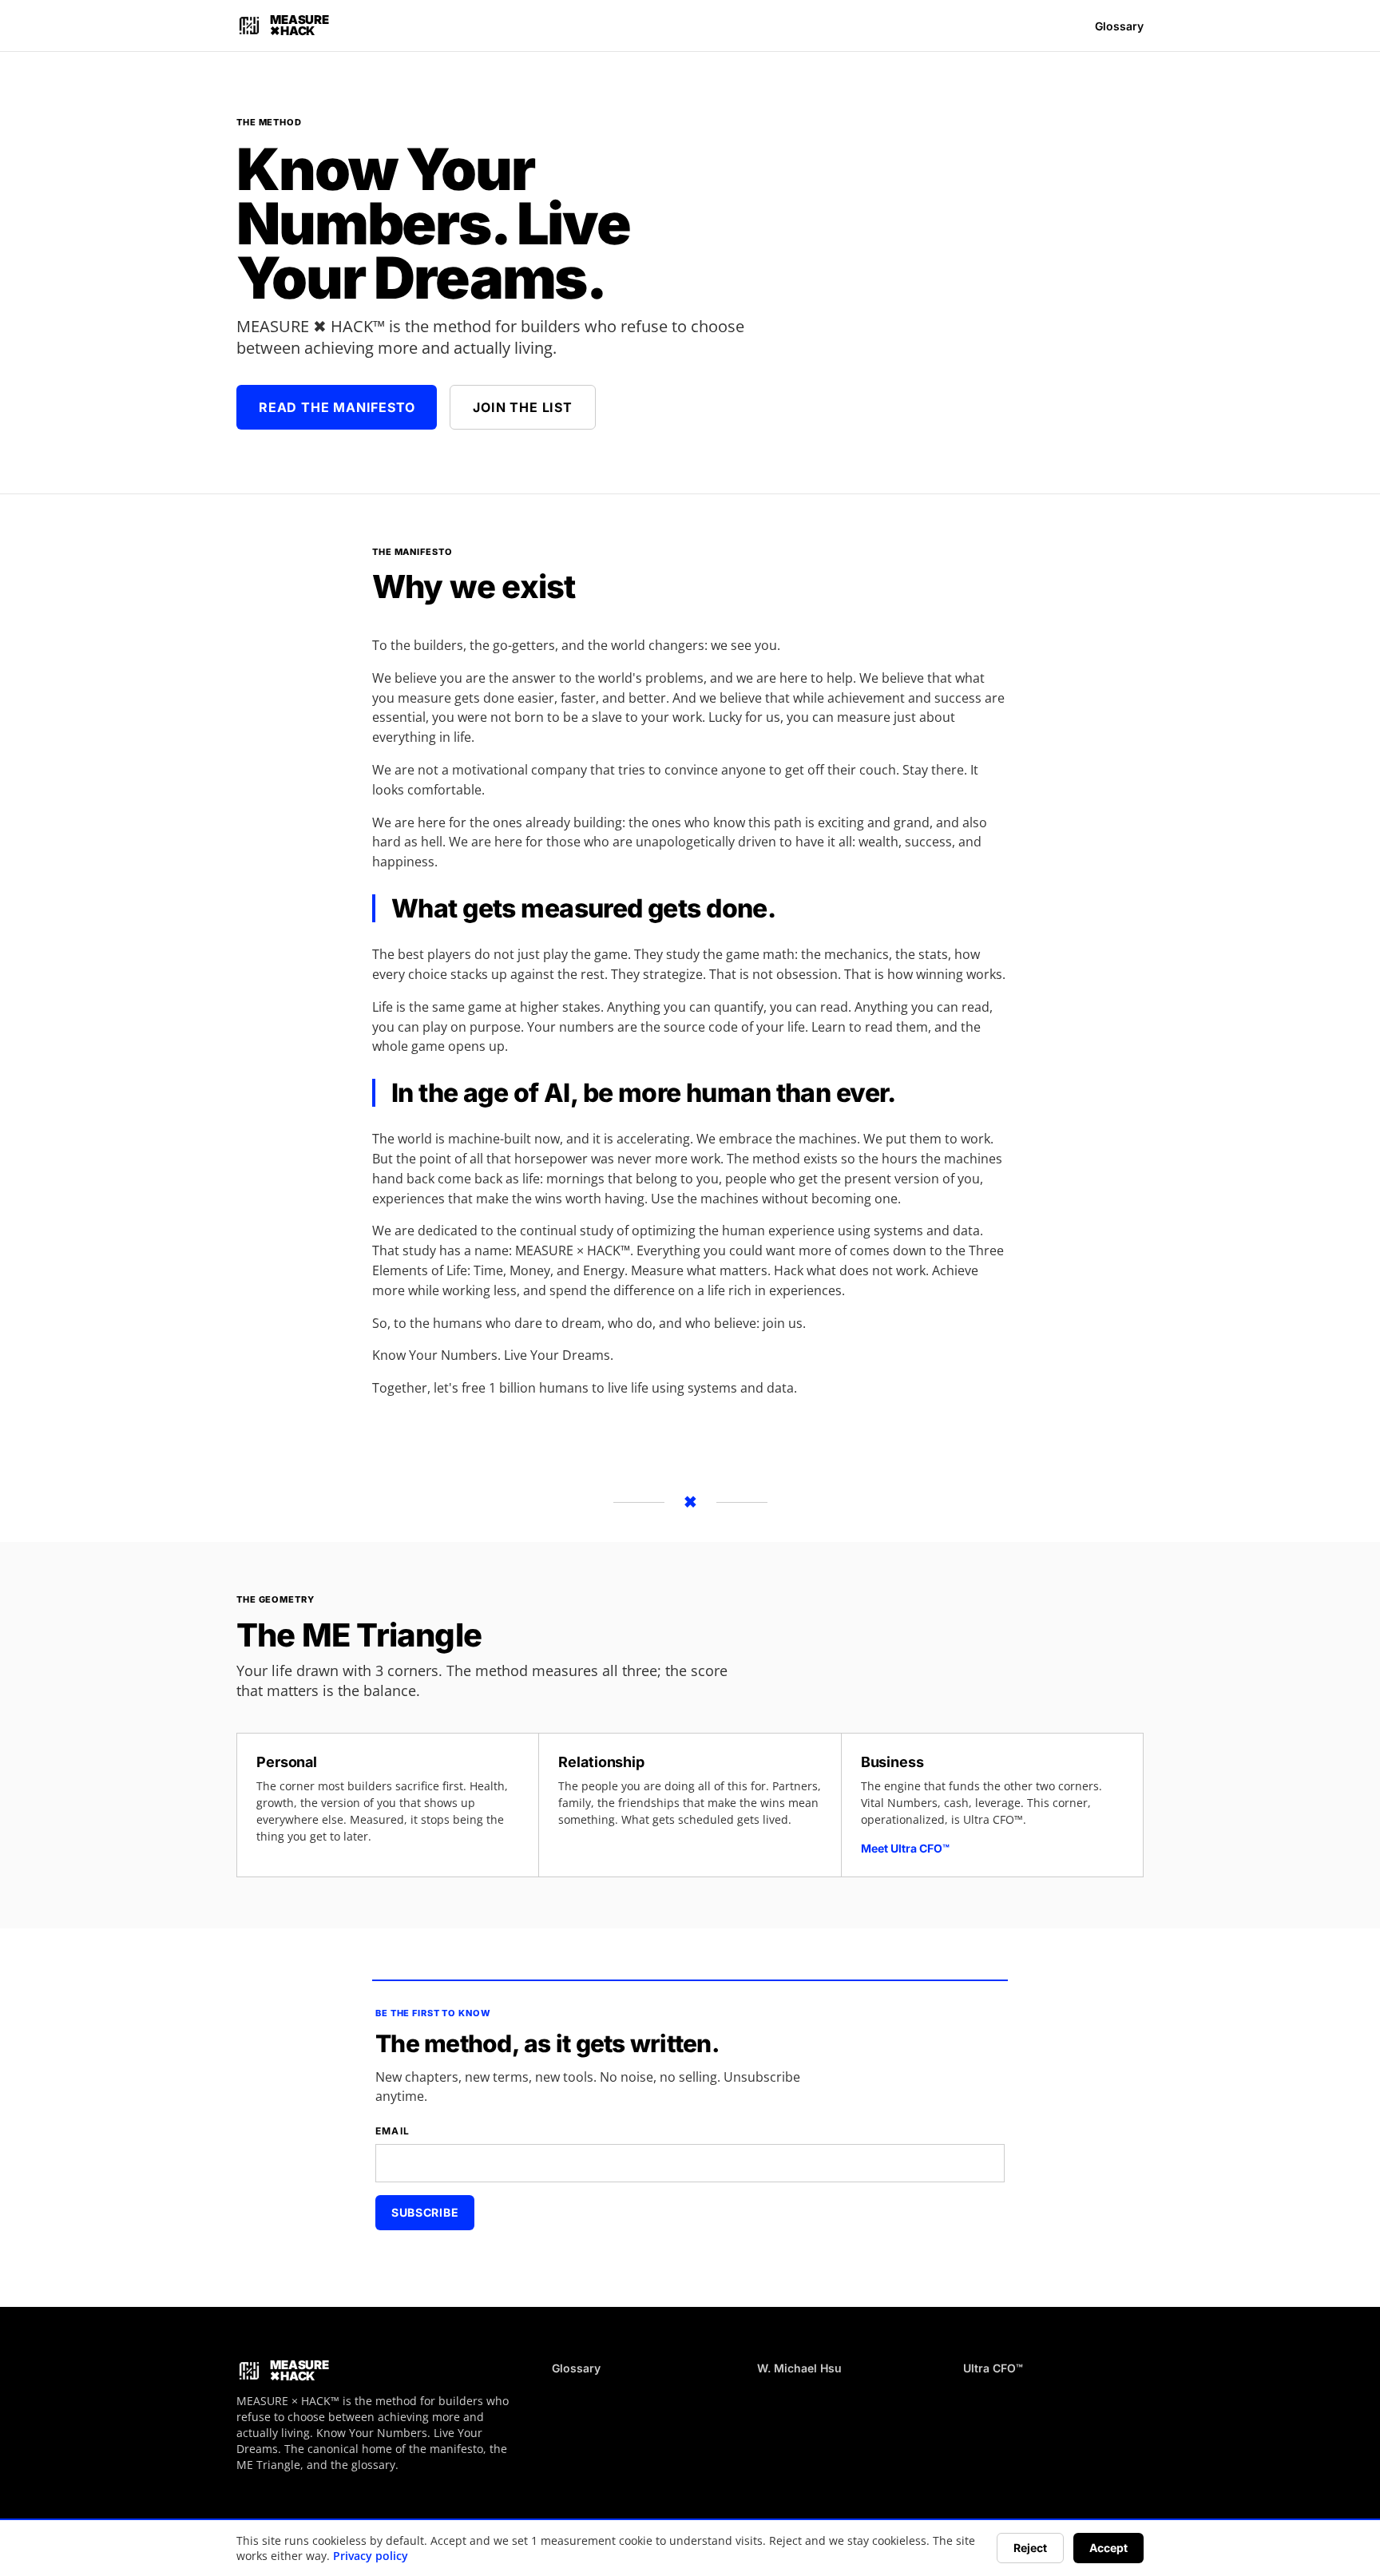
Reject (1030, 2548)
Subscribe (425, 2212)
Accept (1108, 2548)
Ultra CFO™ (993, 2368)
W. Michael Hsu (799, 2368)
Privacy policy (371, 2556)
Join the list (522, 407)
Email (393, 2131)
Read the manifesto (337, 407)
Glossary (1119, 26)
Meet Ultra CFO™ (905, 1848)
